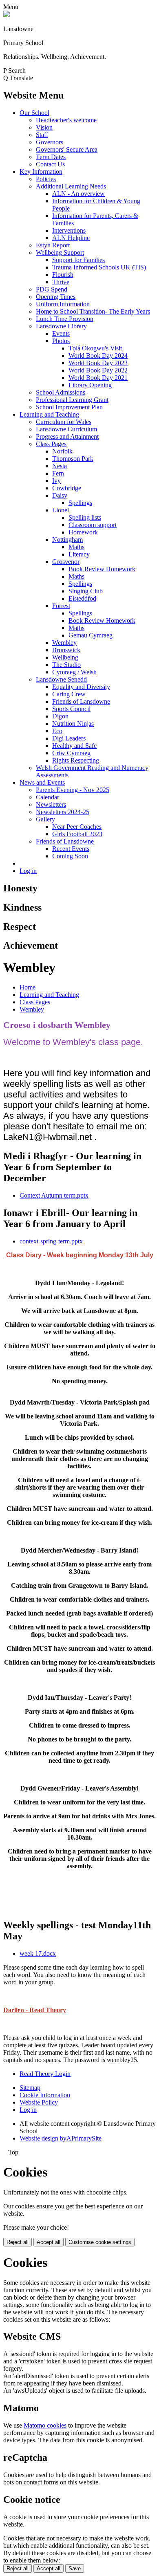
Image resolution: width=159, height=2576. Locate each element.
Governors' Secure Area (67, 149)
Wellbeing (65, 657)
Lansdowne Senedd (61, 679)
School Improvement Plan (69, 407)
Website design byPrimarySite (61, 2138)
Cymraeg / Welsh (74, 672)
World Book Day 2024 (98, 356)
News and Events (42, 782)
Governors (50, 142)
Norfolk (62, 451)
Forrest (61, 606)
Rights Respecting (76, 760)
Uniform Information (63, 304)
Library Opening (90, 385)
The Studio (66, 665)
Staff (42, 135)
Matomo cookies (45, 2425)
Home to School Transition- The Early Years (93, 311)
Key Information (41, 172)
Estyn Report (53, 245)
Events (61, 333)
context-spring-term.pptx (51, 1241)
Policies (46, 179)
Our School (34, 113)
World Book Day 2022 (98, 370)
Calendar (47, 797)
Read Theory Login (45, 2074)
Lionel (61, 510)
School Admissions (61, 392)
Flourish (63, 275)
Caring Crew (69, 694)
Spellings (80, 503)
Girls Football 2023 (77, 834)
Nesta (60, 466)
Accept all (49, 2242)
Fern (58, 473)
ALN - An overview (78, 194)
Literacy (79, 554)
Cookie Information (45, 2095)
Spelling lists (85, 517)
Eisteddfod (82, 598)
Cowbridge (67, 488)
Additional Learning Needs (71, 186)
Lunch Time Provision (65, 319)
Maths (76, 547)
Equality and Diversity (81, 687)
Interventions (69, 230)
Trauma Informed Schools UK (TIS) (99, 267)
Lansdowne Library (61, 326)
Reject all (18, 2242)
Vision (44, 127)
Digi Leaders (69, 738)
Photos (61, 341)
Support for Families (78, 260)
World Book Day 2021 (98, 378)
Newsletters (51, 804)
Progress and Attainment (67, 436)
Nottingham (67, 540)
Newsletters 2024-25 (63, 812)
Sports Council (71, 709)
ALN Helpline (71, 238)
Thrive (61, 282)
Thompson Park (73, 459)
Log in (28, 871)
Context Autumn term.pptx (54, 1195)
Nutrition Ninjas (73, 724)
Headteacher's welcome (66, 120)
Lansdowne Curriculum (66, 429)
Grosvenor (66, 562)
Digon (60, 716)
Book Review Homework (102, 569)
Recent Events (71, 849)
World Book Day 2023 (98, 363)
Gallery (45, 819)
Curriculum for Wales (64, 422)
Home (28, 987)
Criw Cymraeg (71, 753)
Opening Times (56, 297)
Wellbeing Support (60, 252)
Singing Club (86, 591)
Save (75, 2568)
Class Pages (51, 444)
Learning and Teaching (49, 414)
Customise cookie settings (100, 2242)
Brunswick (66, 650)
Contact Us (50, 164)
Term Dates (51, 157)
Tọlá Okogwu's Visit (95, 348)
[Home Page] (7, 15)
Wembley (64, 643)
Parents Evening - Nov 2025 (73, 790)
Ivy (56, 481)
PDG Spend (52, 289)
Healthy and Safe (74, 746)
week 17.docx (38, 1953)
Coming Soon (70, 856)
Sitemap (30, 2088)
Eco (57, 731)
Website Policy (39, 2102)
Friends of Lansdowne (81, 701)
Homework (83, 532)
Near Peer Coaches (77, 827)
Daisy (60, 495)
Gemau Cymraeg (91, 635)
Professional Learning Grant (72, 400)
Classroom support (93, 525)
